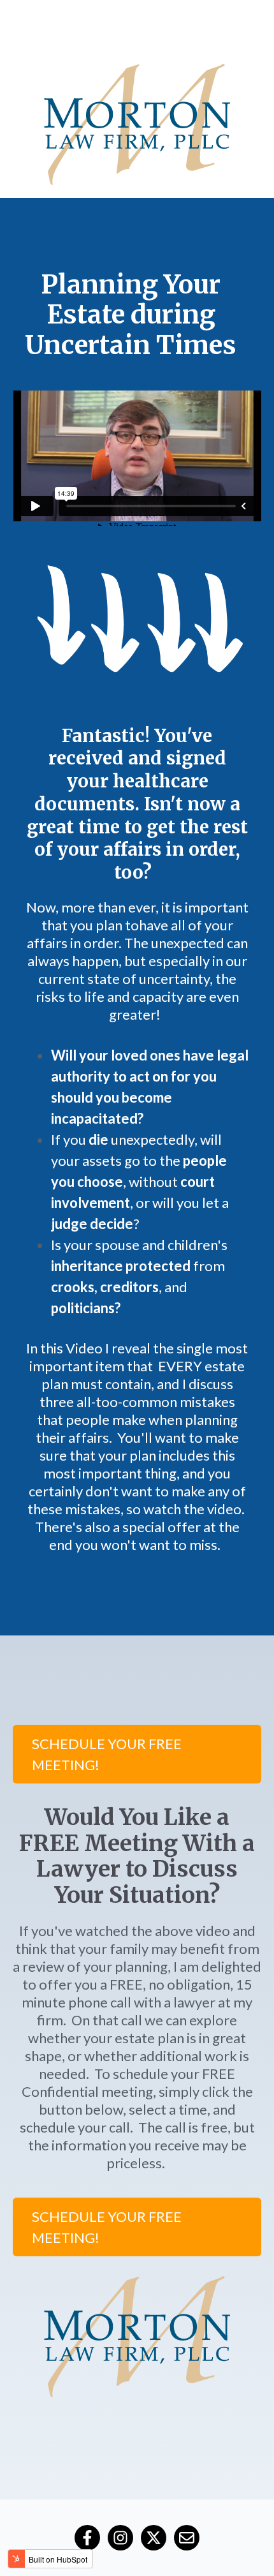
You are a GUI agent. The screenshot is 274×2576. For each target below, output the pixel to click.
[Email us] (187, 2538)
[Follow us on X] (154, 2538)
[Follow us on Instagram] (120, 2538)
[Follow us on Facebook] (87, 2538)
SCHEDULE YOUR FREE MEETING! (107, 1754)
